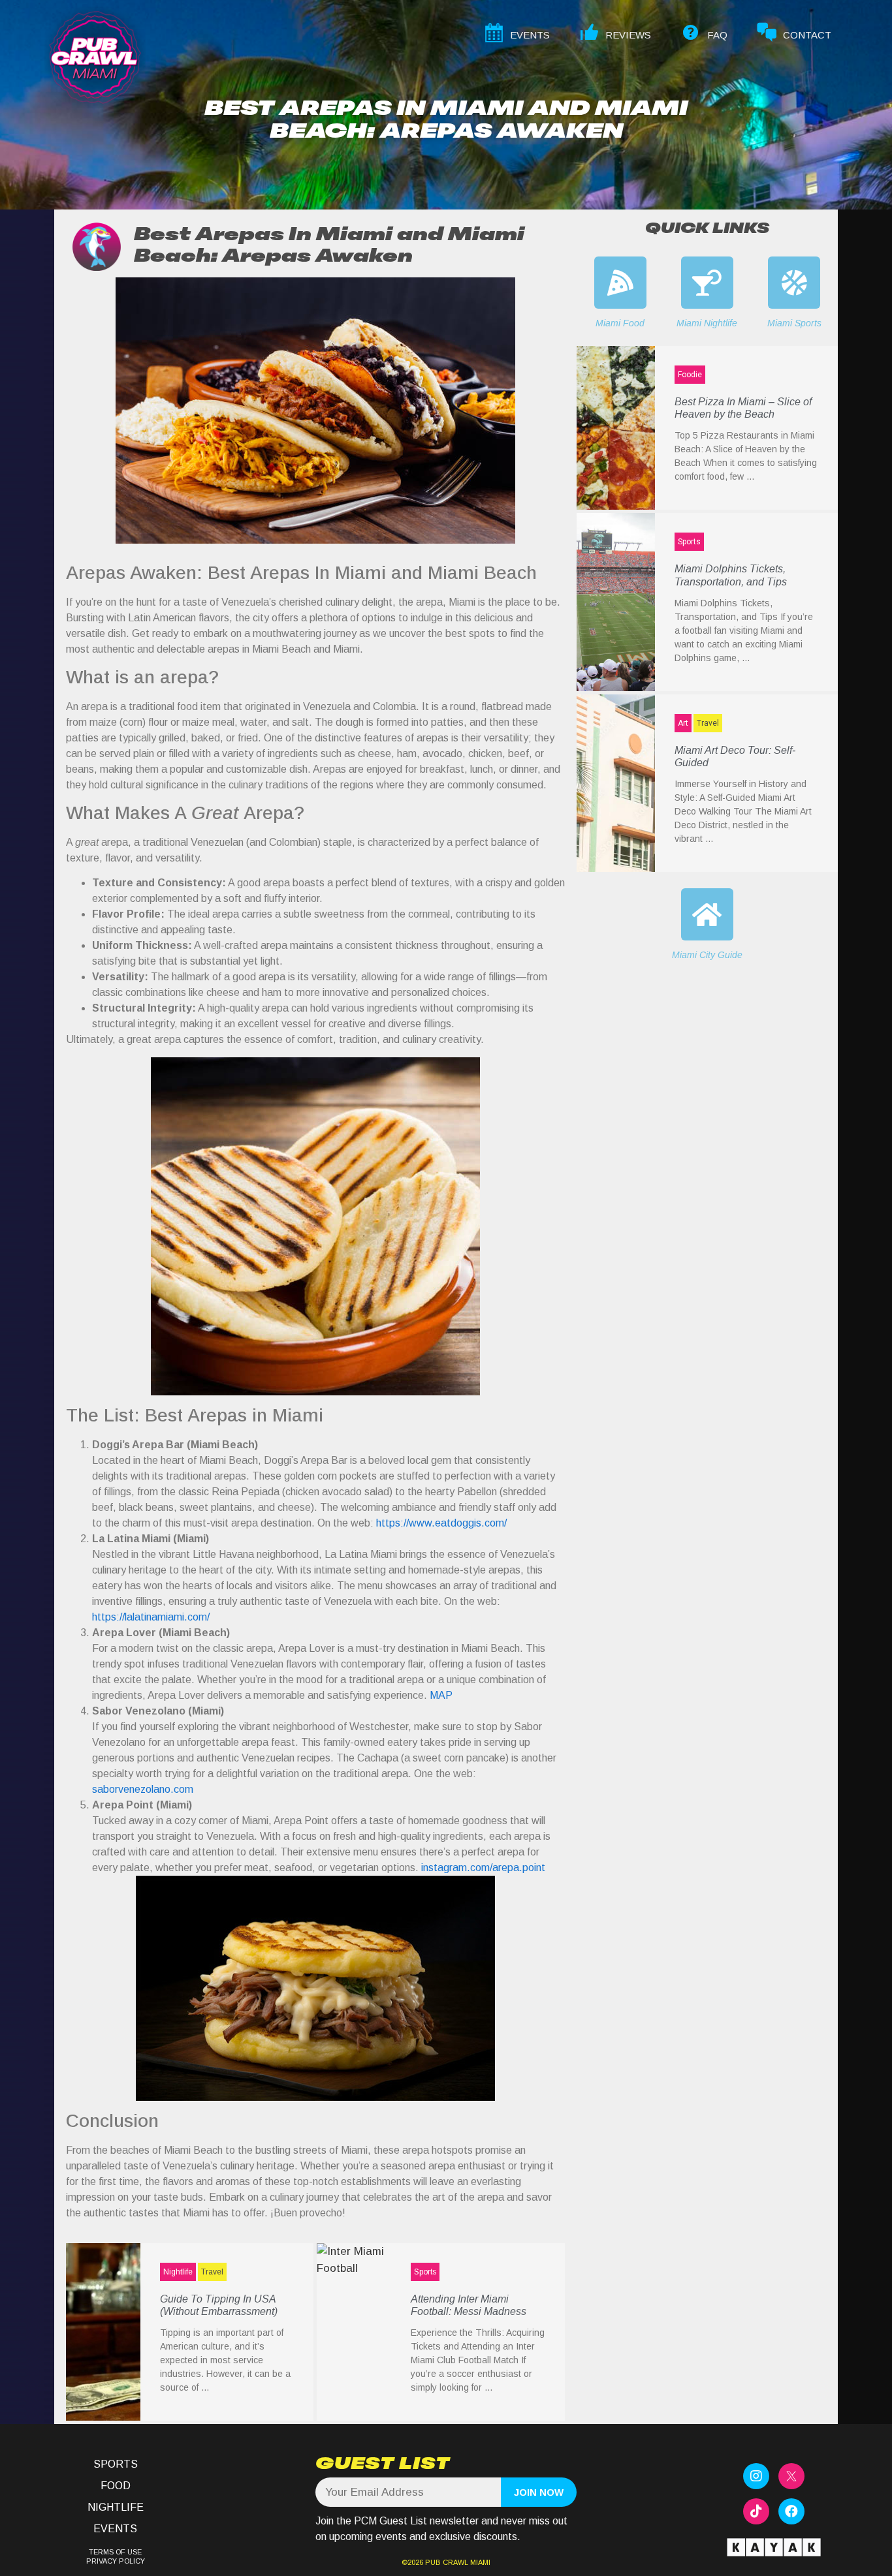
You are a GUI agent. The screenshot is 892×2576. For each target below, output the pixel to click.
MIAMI (479, 2562)
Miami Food (620, 323)
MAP (441, 1695)
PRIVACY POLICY (116, 2561)
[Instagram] (756, 2476)
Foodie (690, 375)
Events (115, 2529)
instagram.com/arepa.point (483, 1868)
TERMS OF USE (115, 2552)
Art (683, 723)
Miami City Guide (707, 955)
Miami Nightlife (707, 323)
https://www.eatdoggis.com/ (441, 1523)
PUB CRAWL (447, 2562)
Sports (425, 2272)
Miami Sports (794, 323)
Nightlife (178, 2272)
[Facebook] (791, 2511)
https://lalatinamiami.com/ (151, 1617)
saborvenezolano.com (143, 1789)
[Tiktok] (756, 2511)
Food (116, 2486)
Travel (212, 2272)
